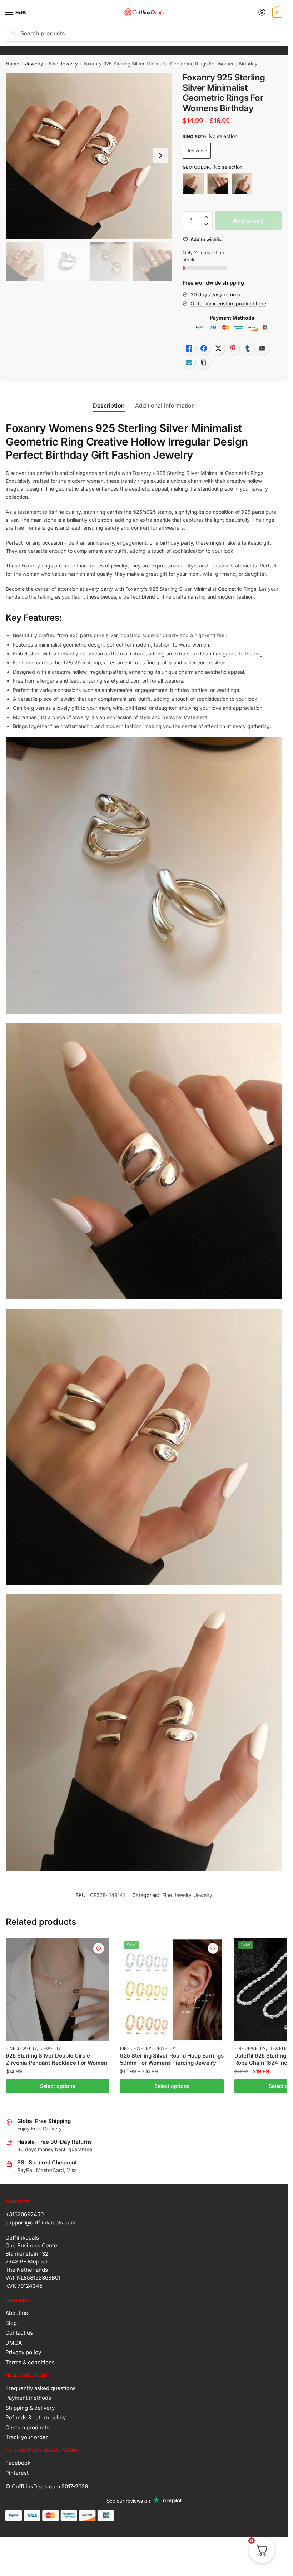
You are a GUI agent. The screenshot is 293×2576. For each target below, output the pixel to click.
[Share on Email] (262, 348)
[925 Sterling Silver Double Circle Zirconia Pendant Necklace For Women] (58, 1990)
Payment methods (28, 2398)
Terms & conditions (30, 2362)
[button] (206, 217)
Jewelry (34, 64)
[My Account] (262, 13)
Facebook (18, 2463)
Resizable (197, 151)
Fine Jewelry (63, 64)
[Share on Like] (189, 348)
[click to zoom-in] (89, 156)
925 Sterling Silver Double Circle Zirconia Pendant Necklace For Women (56, 2059)
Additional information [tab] (165, 405)
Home (13, 64)
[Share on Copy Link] (204, 363)
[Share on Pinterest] (233, 348)
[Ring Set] (242, 184)
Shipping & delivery (30, 2408)
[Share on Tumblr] (248, 348)
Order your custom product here (228, 303)
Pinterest (17, 2473)
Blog (11, 2323)
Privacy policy (23, 2352)
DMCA (14, 2343)
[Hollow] (218, 184)
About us (17, 2313)
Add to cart (248, 221)
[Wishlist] (99, 1948)
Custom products (27, 2427)
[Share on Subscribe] (189, 363)
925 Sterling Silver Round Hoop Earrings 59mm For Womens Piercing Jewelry (172, 2059)
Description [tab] (109, 405)
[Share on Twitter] (218, 348)
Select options (58, 2086)
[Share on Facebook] (204, 348)
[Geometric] (193, 184)
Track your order (27, 2437)
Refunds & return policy (36, 2417)
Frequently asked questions (41, 2388)
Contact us (19, 2333)
